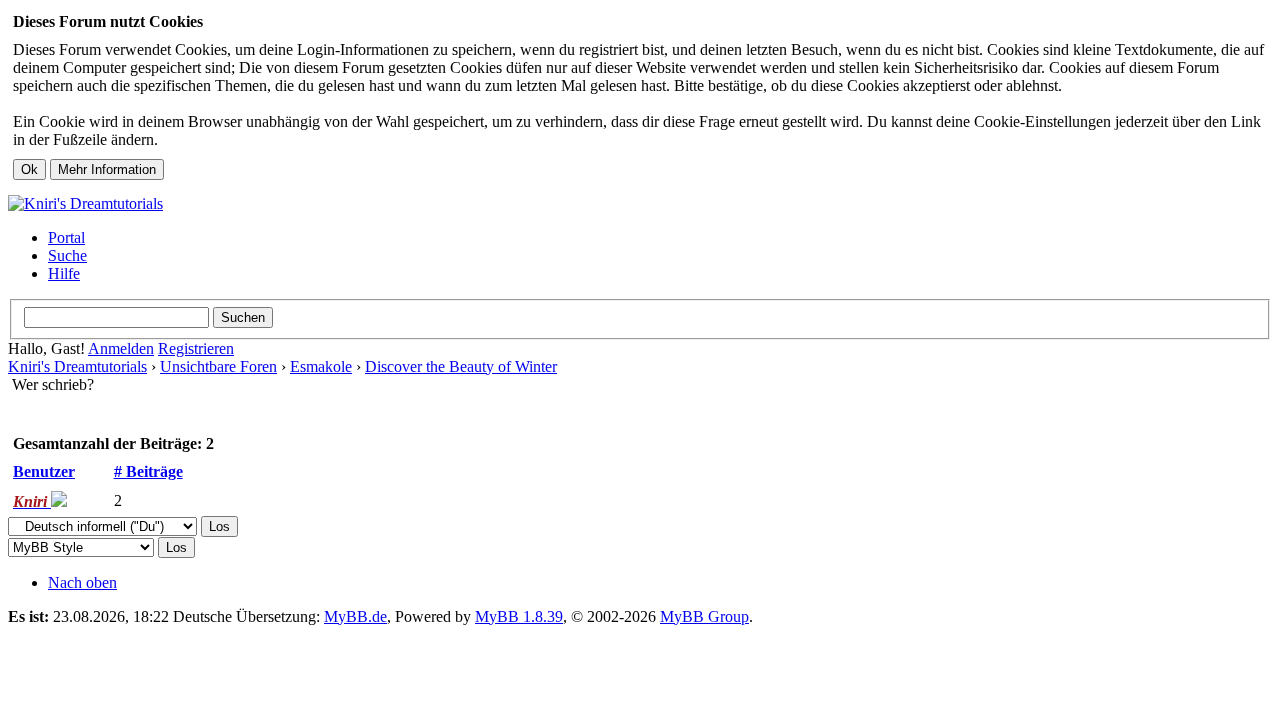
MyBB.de (355, 616)
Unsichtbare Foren (218, 366)
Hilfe (64, 273)
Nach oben (82, 582)
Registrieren (196, 348)
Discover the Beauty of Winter (461, 366)
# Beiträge (148, 471)
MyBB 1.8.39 (519, 616)
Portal (66, 237)
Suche (67, 255)
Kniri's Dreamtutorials (77, 366)
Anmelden (121, 348)
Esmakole (321, 366)
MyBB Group (704, 616)
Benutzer (44, 471)
